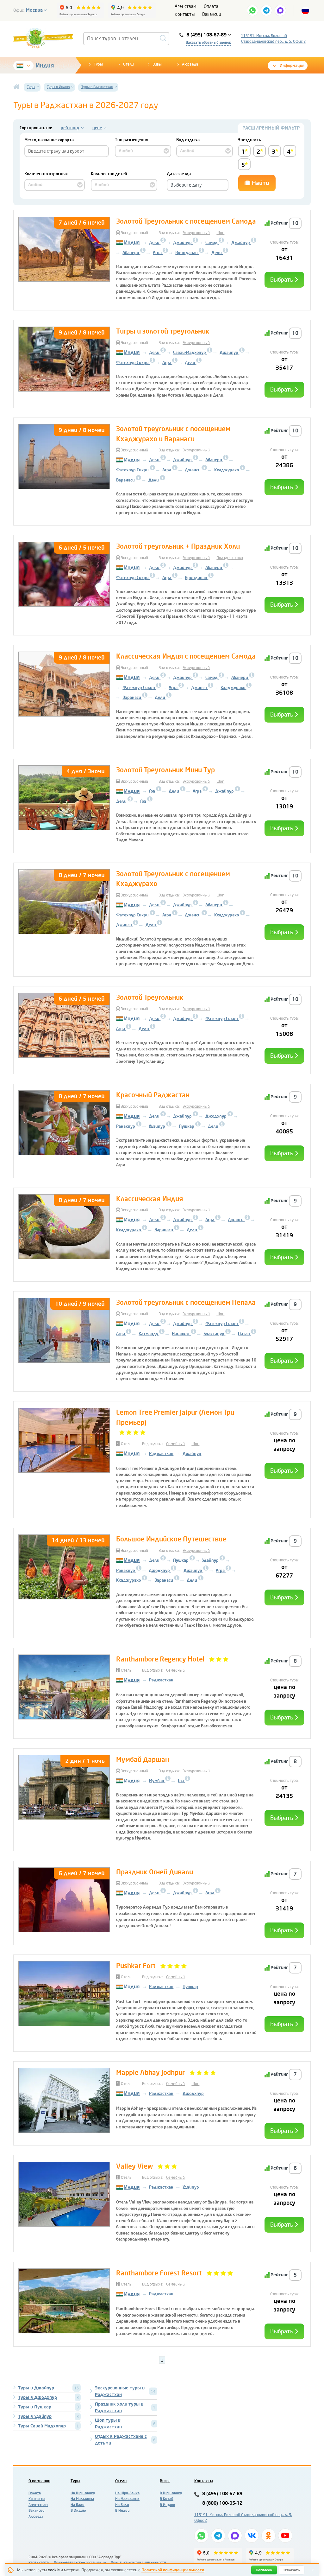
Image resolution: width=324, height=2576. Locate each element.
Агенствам (185, 6)
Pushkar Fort (136, 1966)
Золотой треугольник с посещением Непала (186, 1303)
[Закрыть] (313, 2570)
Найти (260, 183)
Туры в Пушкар (35, 2407)
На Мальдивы (82, 2499)
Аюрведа (190, 64)
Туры (98, 64)
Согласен (264, 2570)
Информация (292, 66)
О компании (39, 2481)
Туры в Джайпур (36, 2388)
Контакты (185, 14)
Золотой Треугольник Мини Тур (165, 770)
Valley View (134, 2166)
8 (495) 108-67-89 (222, 2494)
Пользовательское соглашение (80, 2563)
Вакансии (212, 14)
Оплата (211, 6)
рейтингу (70, 128)
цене (97, 128)
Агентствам (38, 2505)
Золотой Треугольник (150, 998)
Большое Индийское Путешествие (171, 1539)
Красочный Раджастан (153, 1095)
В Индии (122, 2511)
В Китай (167, 2499)
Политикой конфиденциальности (173, 2570)
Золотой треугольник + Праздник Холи (178, 546)
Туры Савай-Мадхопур (42, 2426)
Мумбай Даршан (143, 1760)
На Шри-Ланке (127, 2493)
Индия (45, 66)
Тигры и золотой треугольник (163, 331)
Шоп (220, 233)
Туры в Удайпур (35, 2417)
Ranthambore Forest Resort (159, 2273)
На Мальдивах (127, 2499)
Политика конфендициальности (138, 2563)
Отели (128, 64)
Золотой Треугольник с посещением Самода (186, 221)
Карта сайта (39, 2563)
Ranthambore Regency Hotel (160, 1659)
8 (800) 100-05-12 (222, 2503)
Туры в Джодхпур (37, 2397)
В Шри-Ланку (171, 2493)
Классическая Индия (150, 1199)
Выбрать (282, 280)
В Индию (78, 2511)
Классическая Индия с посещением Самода (186, 656)
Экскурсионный (196, 233)
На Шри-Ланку (83, 2493)
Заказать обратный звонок (209, 43)
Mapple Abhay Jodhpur (150, 2073)
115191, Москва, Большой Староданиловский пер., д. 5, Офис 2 (273, 39)
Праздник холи (230, 558)
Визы (157, 64)
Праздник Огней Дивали (155, 1872)
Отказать (292, 2570)
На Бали (78, 2505)
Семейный (175, 1444)
